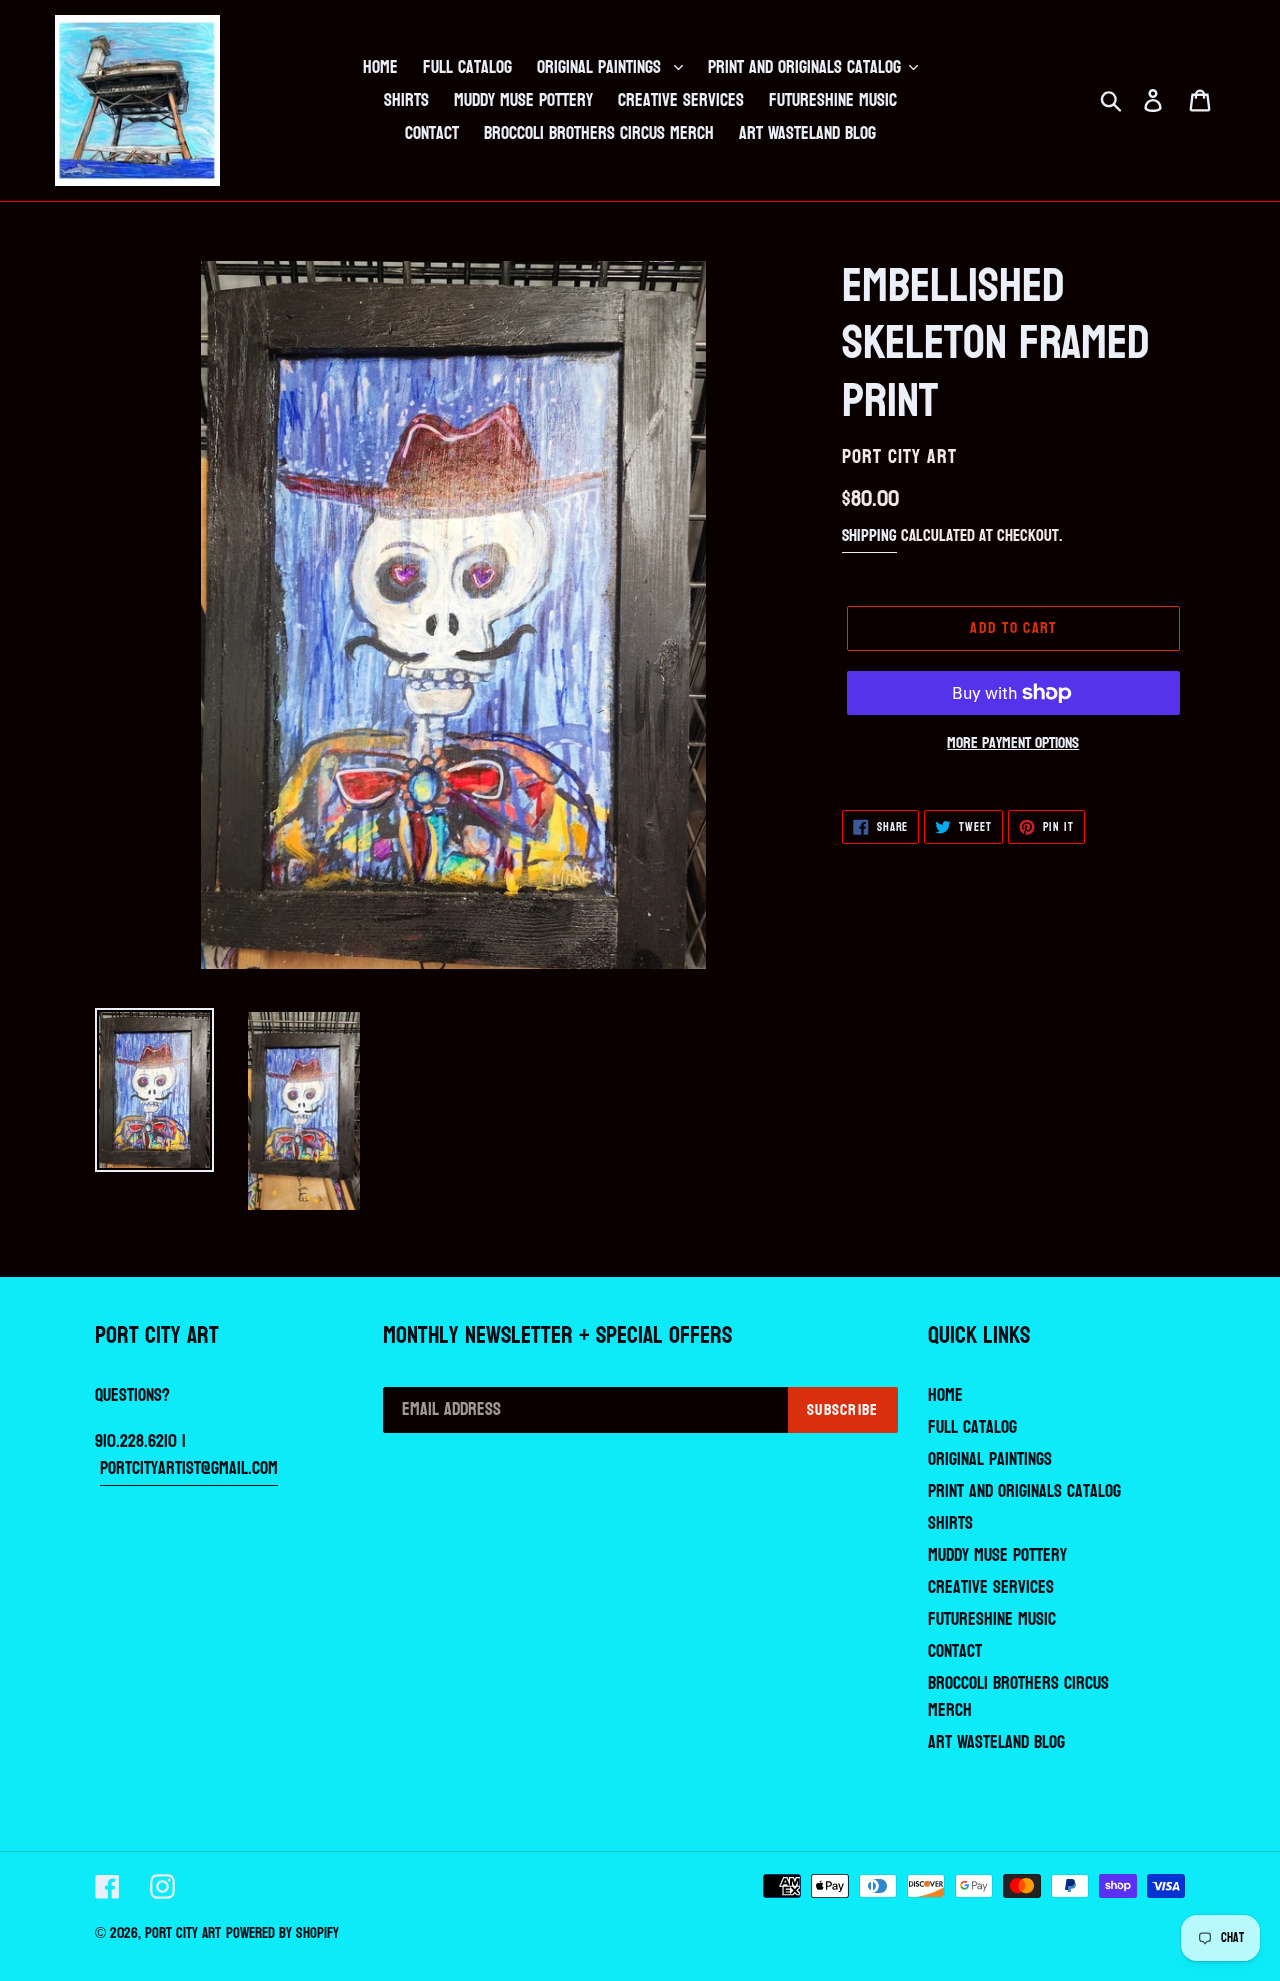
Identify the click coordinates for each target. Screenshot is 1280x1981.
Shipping (869, 535)
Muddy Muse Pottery (997, 1555)
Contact (955, 1651)
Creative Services (991, 1587)
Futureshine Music (992, 1619)
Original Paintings (990, 1459)
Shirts (950, 1523)
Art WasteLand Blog (996, 1742)
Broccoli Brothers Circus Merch (1018, 1697)
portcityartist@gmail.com (189, 1468)
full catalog (972, 1427)
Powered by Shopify (282, 1933)
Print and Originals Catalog (1024, 1491)
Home (945, 1395)
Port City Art (183, 1933)
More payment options (1013, 743)
